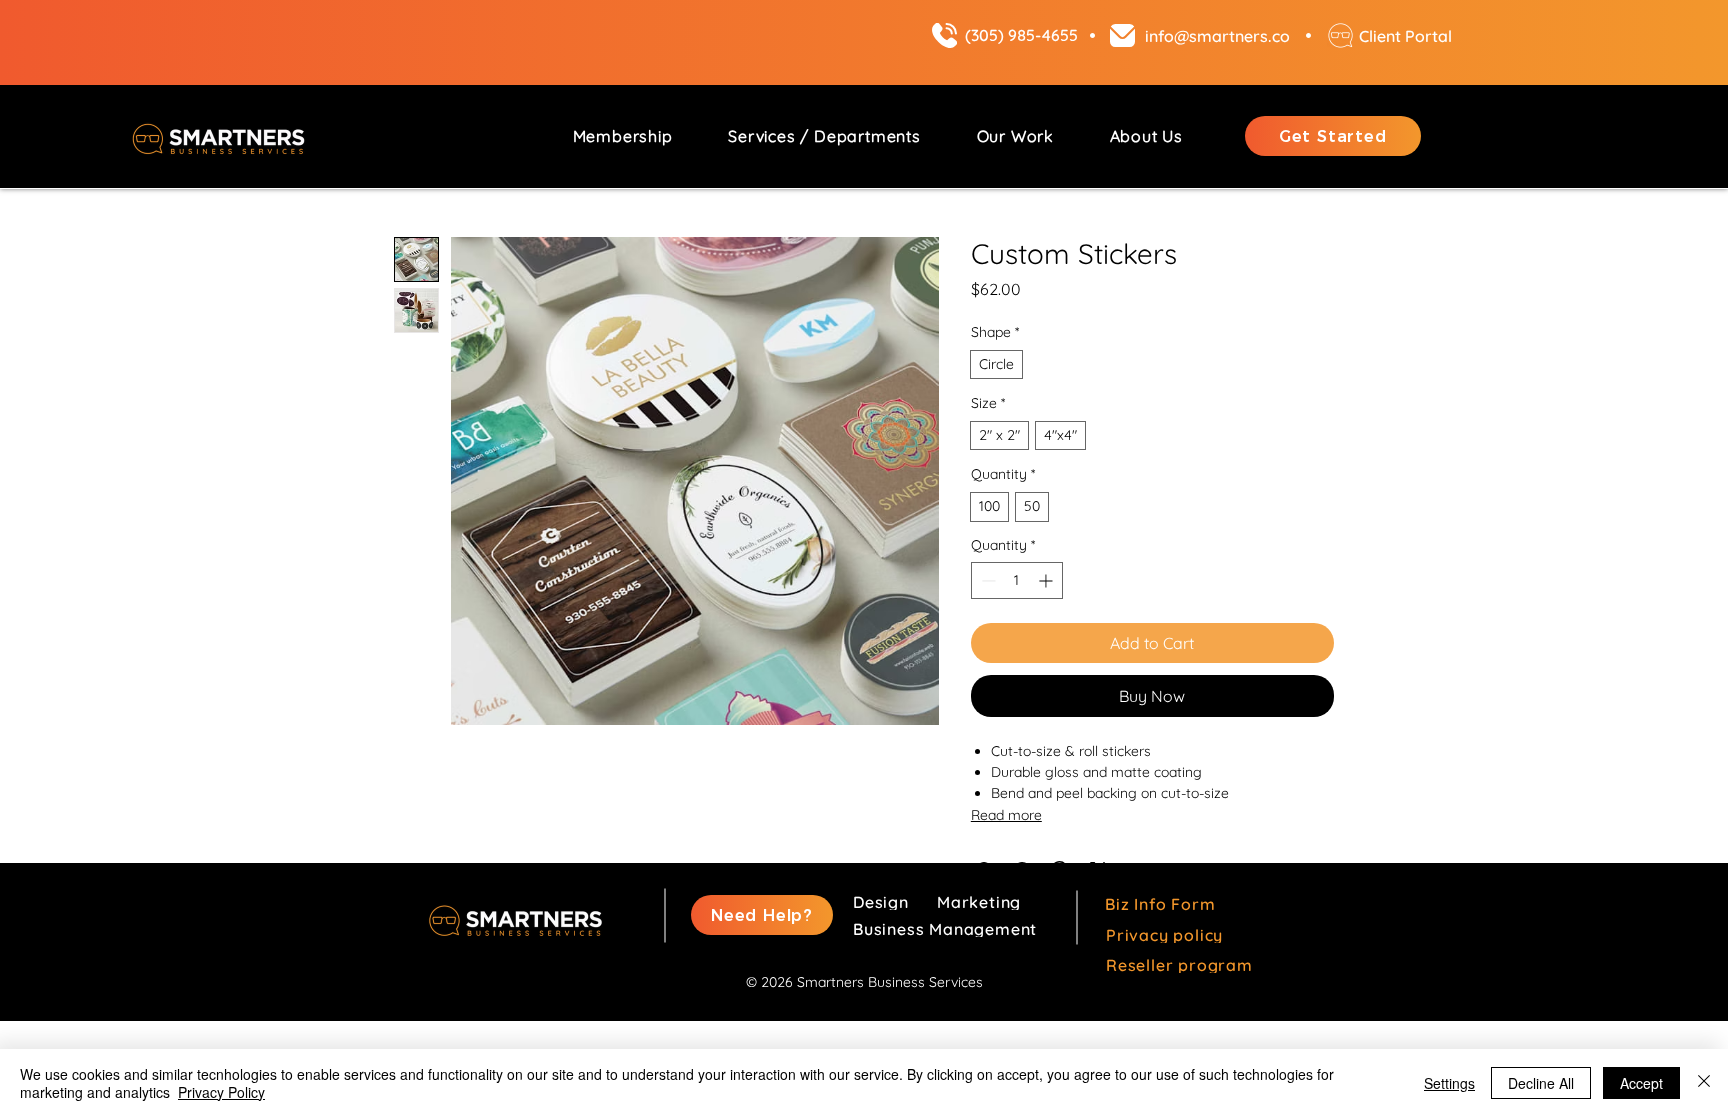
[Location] (944, 35)
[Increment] (1047, 580)
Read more (1006, 815)
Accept (1641, 1083)
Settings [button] (1449, 1083)
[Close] (1704, 1083)
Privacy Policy (221, 1092)
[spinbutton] (1017, 580)
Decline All (1541, 1083)
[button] (824, 136)
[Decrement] (986, 580)
